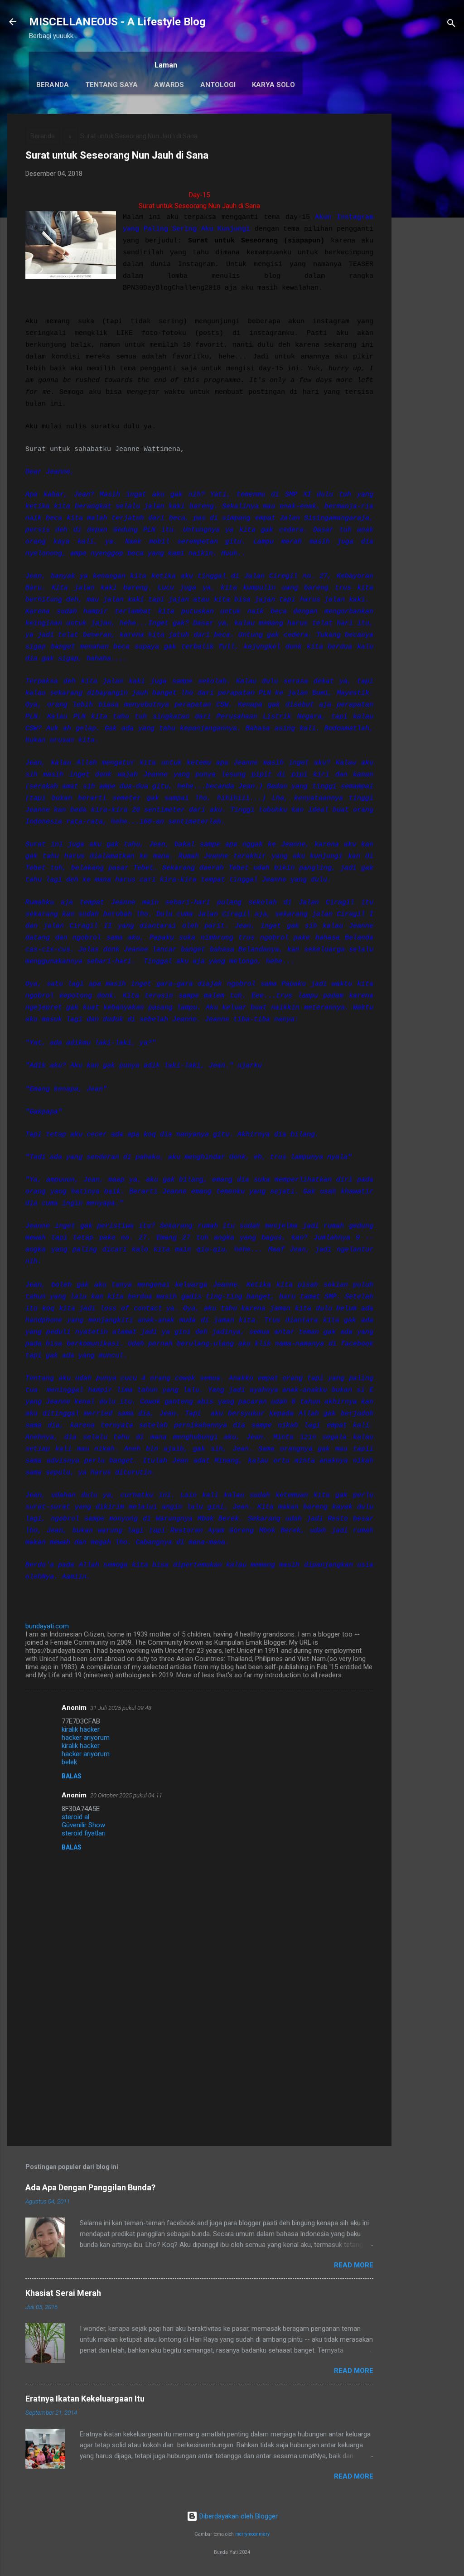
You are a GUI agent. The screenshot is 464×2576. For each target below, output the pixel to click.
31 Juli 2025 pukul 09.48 (121, 1708)
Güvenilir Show (83, 1825)
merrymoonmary (252, 2534)
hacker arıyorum (86, 1738)
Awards (169, 85)
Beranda (53, 85)
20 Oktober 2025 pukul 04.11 (126, 1795)
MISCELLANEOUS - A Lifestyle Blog (117, 22)
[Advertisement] (428, 250)
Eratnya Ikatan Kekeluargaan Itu (85, 2399)
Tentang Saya (111, 85)
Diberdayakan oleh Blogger (238, 2516)
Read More (354, 2265)
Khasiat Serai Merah (63, 2293)
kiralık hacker (81, 1729)
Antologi (218, 85)
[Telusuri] (451, 25)
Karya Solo (273, 85)
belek (69, 1762)
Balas (72, 1776)
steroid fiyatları (84, 1833)
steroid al (75, 1817)
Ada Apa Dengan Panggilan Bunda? (90, 2187)
